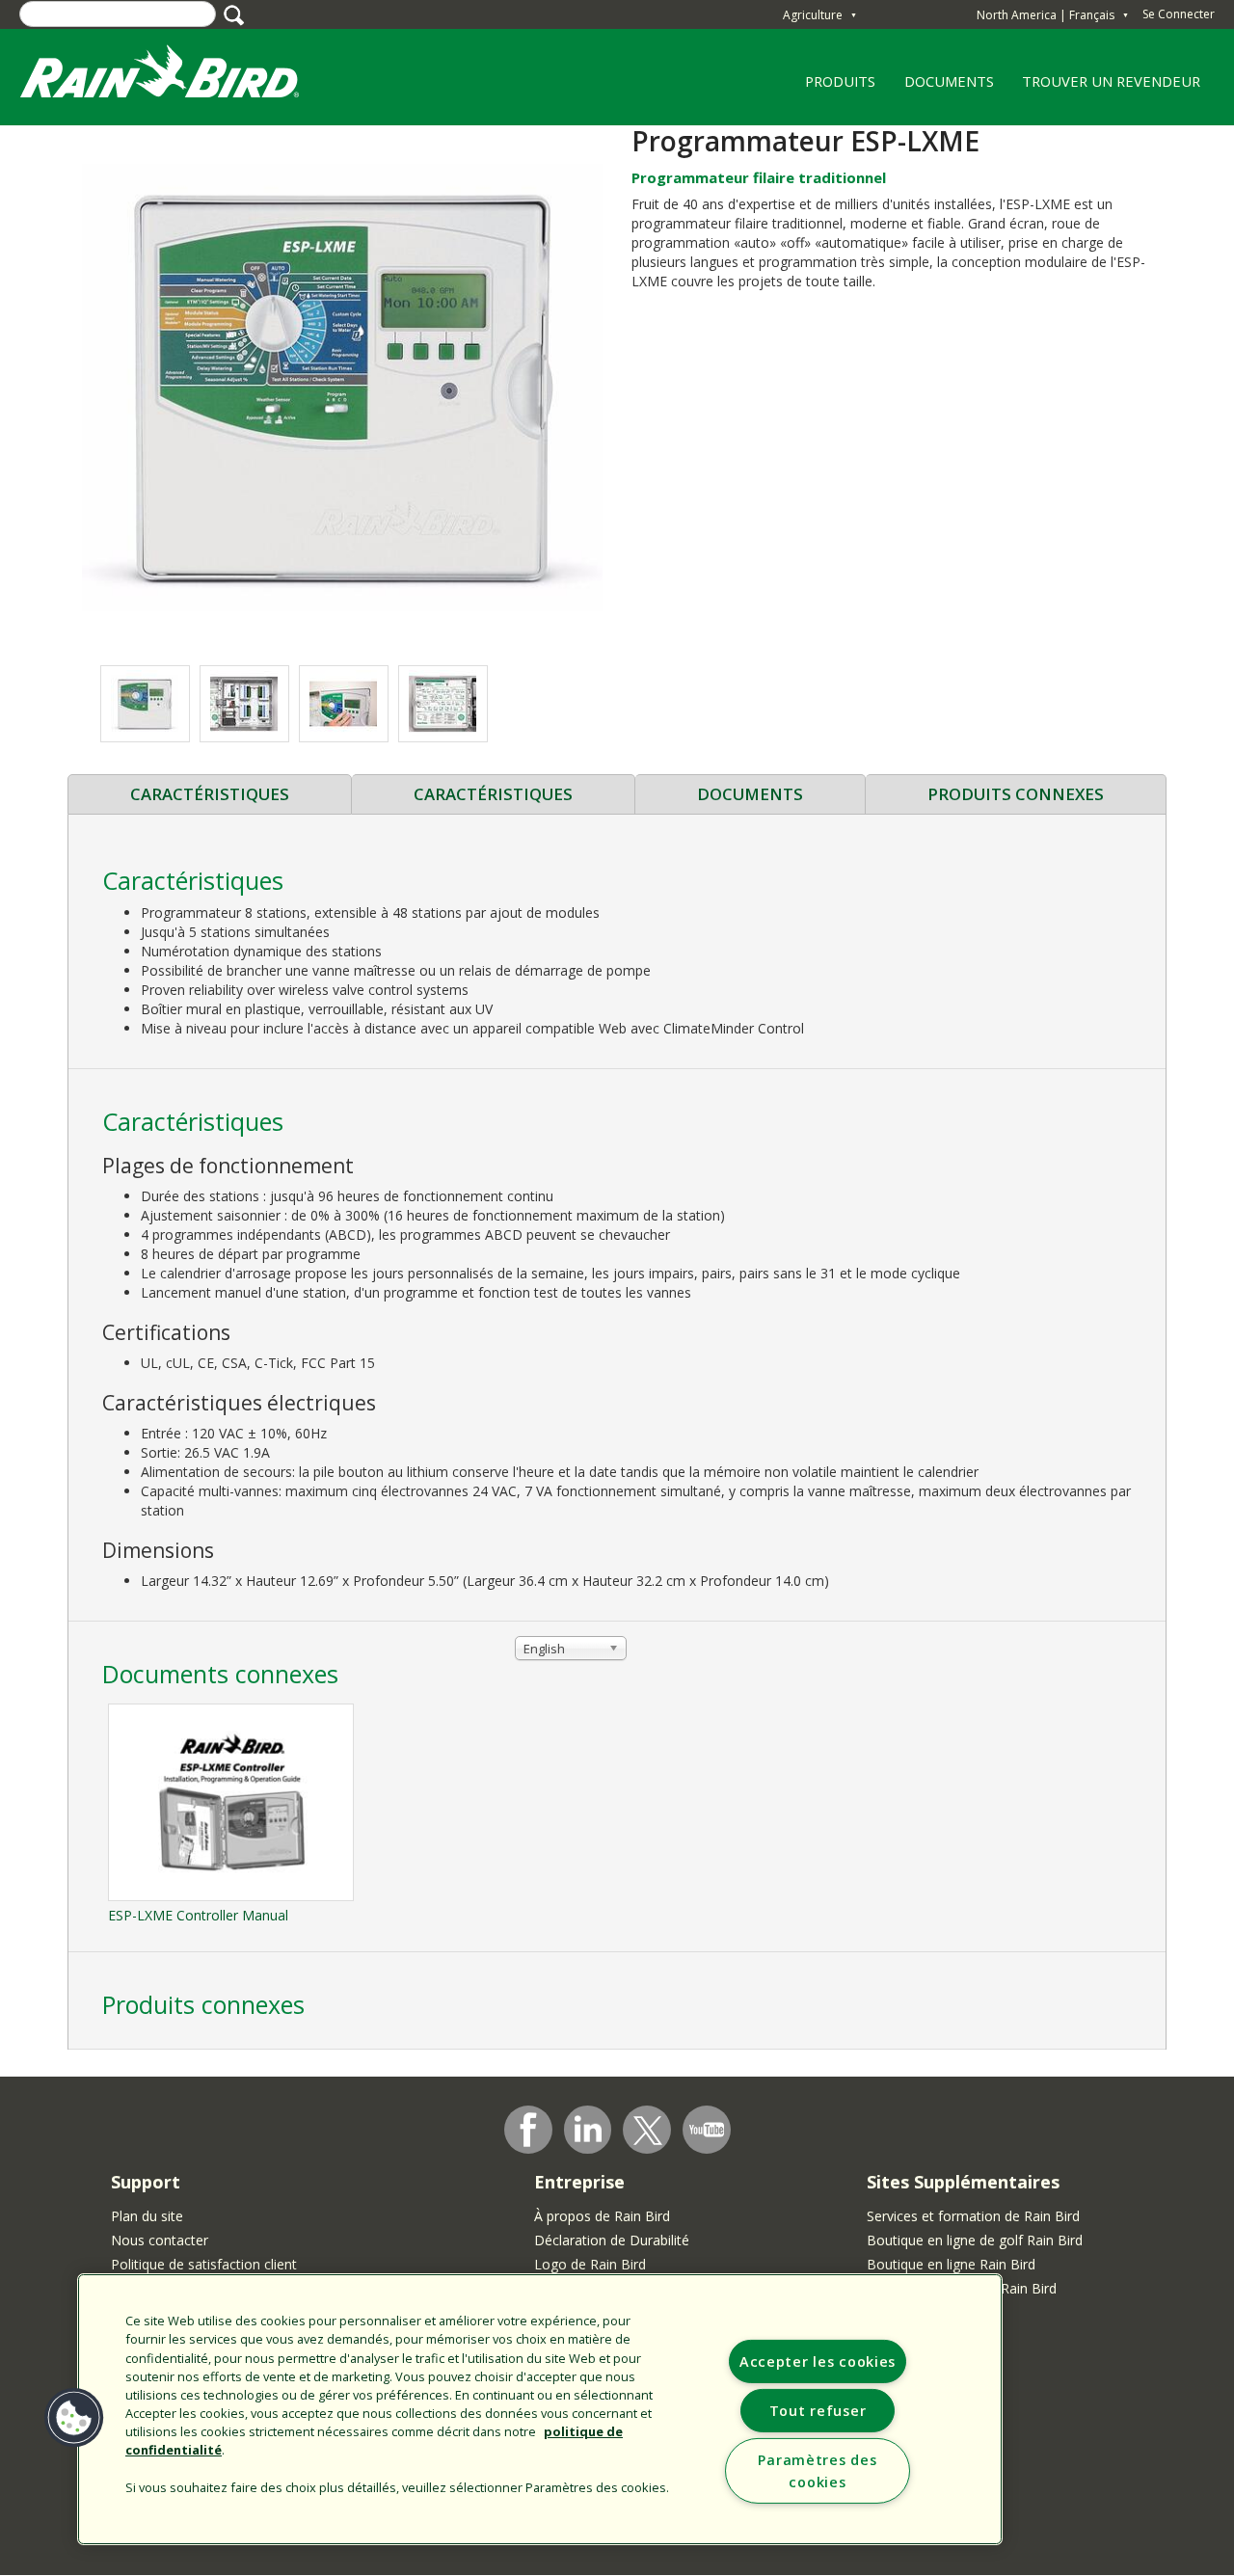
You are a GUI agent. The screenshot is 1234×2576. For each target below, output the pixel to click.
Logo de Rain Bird (590, 2264)
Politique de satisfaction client (204, 2264)
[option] (145, 704)
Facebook (528, 2130)
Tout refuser (818, 2411)
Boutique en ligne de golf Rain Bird (975, 2240)
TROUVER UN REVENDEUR (1111, 81)
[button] (342, 385)
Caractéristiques (210, 794)
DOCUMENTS (949, 81)
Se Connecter (1179, 14)
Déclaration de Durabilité (612, 2240)
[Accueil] (178, 76)
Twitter (648, 2131)
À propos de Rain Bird (602, 2216)
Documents (750, 794)
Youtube (707, 2130)
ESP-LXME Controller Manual (198, 1915)
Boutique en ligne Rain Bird (951, 2264)
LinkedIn (588, 2129)
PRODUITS (834, 88)
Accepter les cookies (818, 2361)
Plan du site (147, 2216)
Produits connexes (1016, 794)
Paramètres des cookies (817, 2471)
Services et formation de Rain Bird (973, 2216)
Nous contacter (160, 2240)
